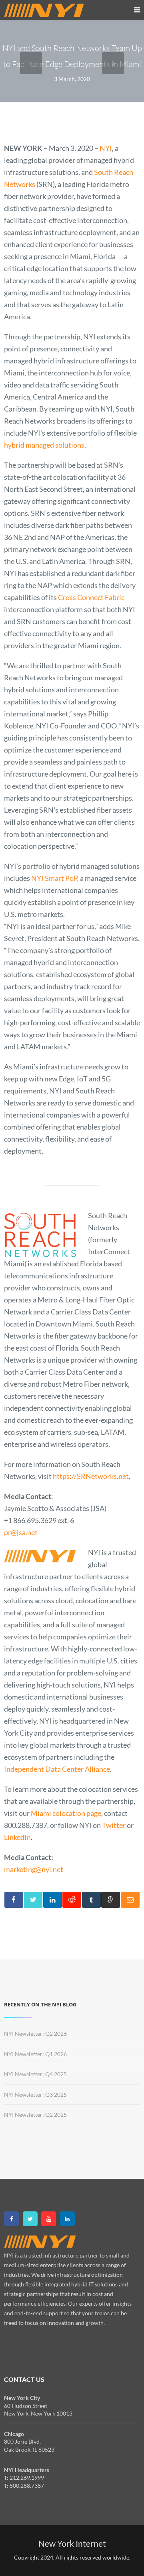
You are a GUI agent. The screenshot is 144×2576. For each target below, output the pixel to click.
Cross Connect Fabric (91, 597)
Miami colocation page (66, 1813)
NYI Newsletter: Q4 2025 (35, 2074)
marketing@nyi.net (34, 1869)
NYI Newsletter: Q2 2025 (35, 2115)
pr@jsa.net (21, 1532)
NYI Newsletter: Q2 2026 (35, 2033)
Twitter (114, 1825)
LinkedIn (17, 1837)
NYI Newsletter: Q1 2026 (35, 2054)
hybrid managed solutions (44, 445)
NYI (106, 148)
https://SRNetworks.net (91, 1476)
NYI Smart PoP (54, 878)
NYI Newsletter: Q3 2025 (35, 2094)
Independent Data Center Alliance (57, 1769)
